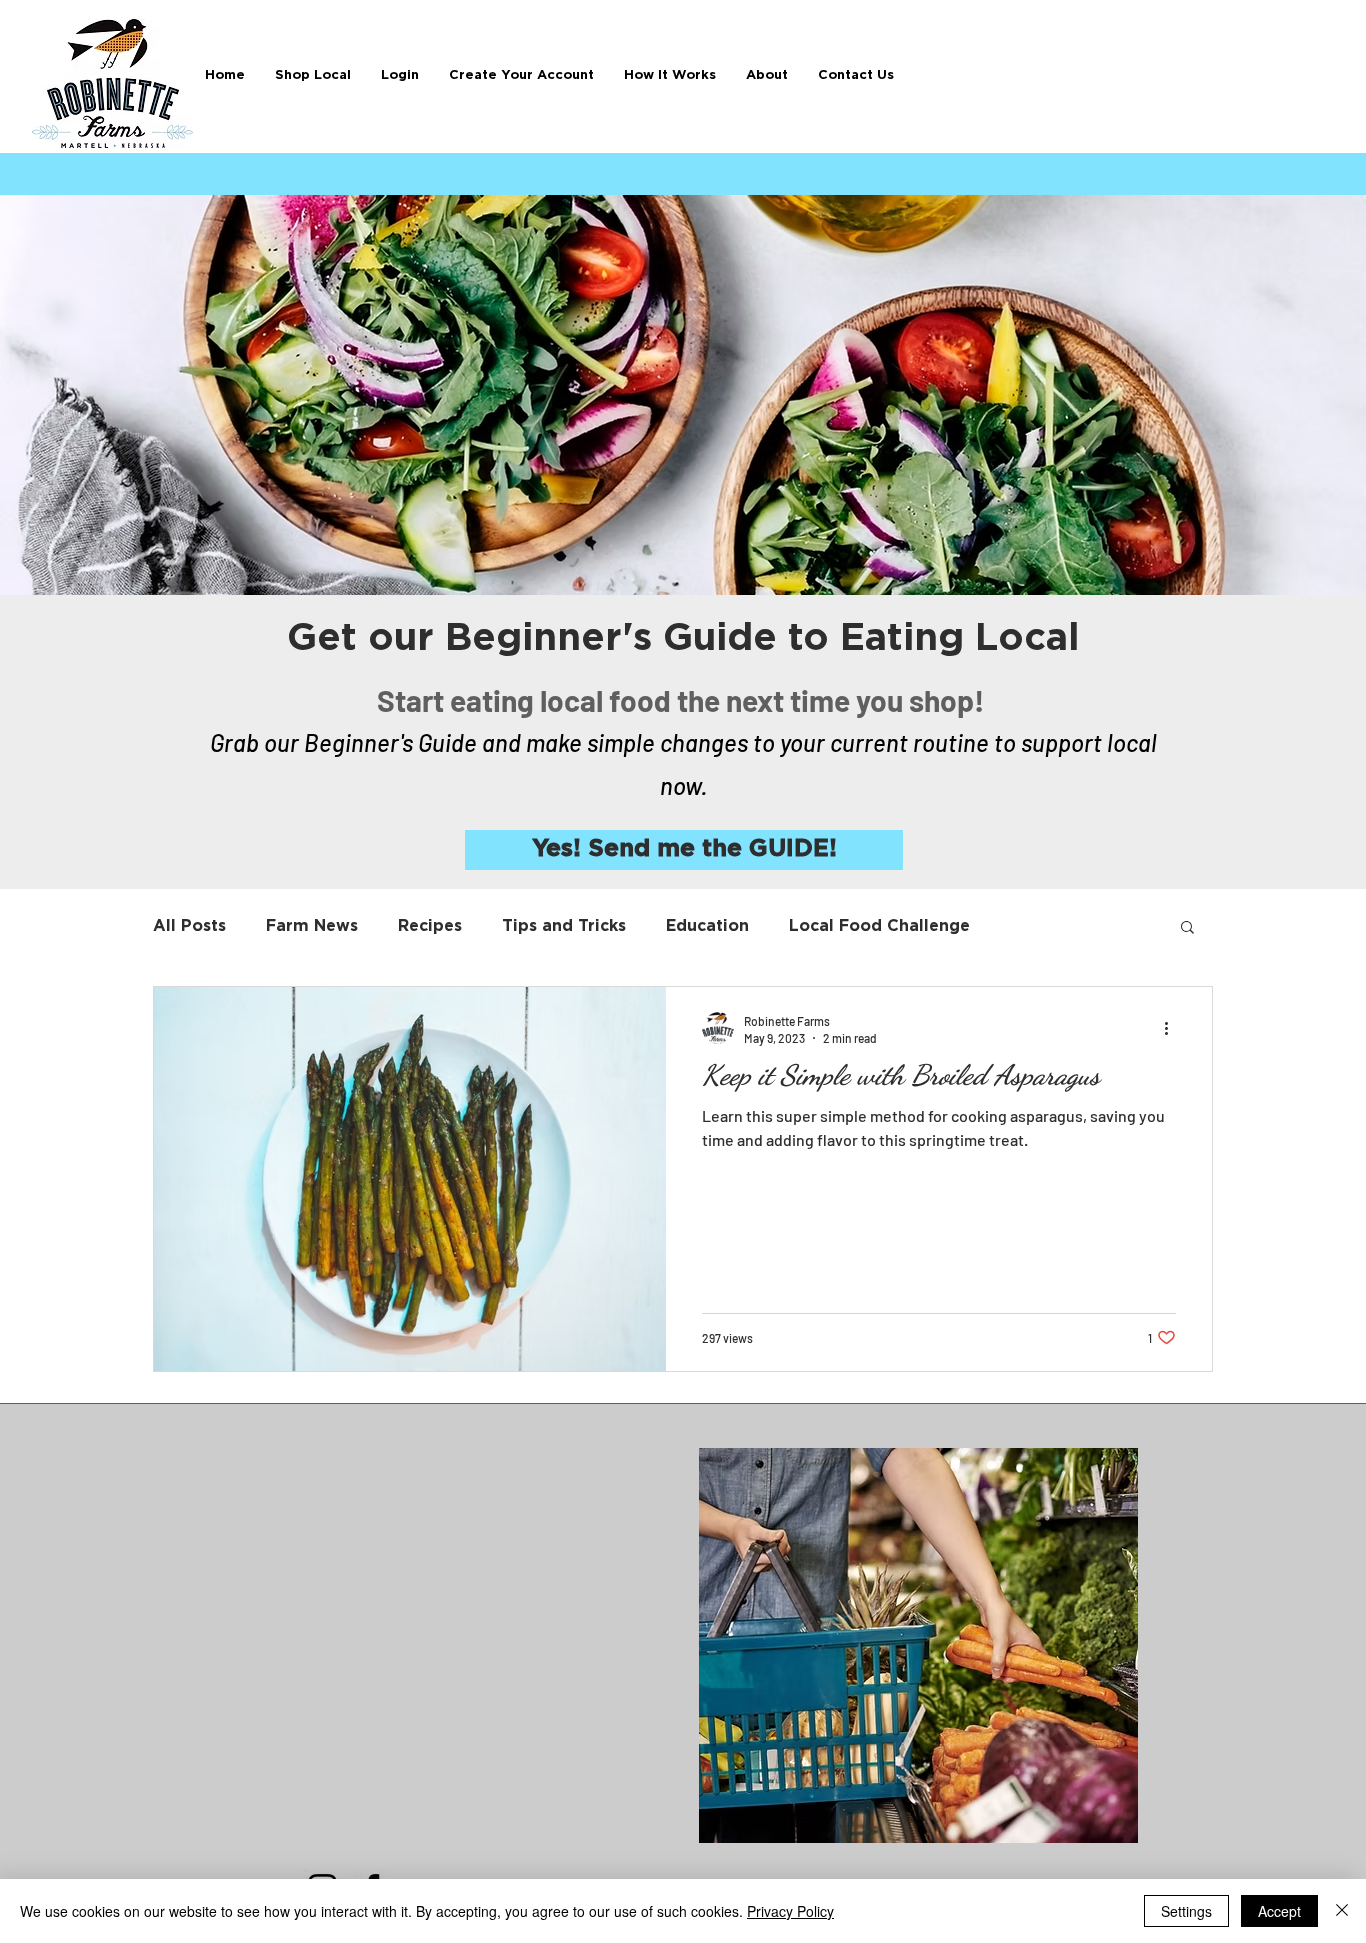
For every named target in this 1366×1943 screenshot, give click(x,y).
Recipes (430, 926)
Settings (1186, 1911)
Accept (1279, 1911)
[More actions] (1173, 1028)
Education (707, 926)
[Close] (1342, 1911)
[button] (670, 75)
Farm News (312, 926)
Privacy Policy (790, 1911)
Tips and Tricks (564, 926)
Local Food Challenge (879, 926)
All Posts (189, 926)
